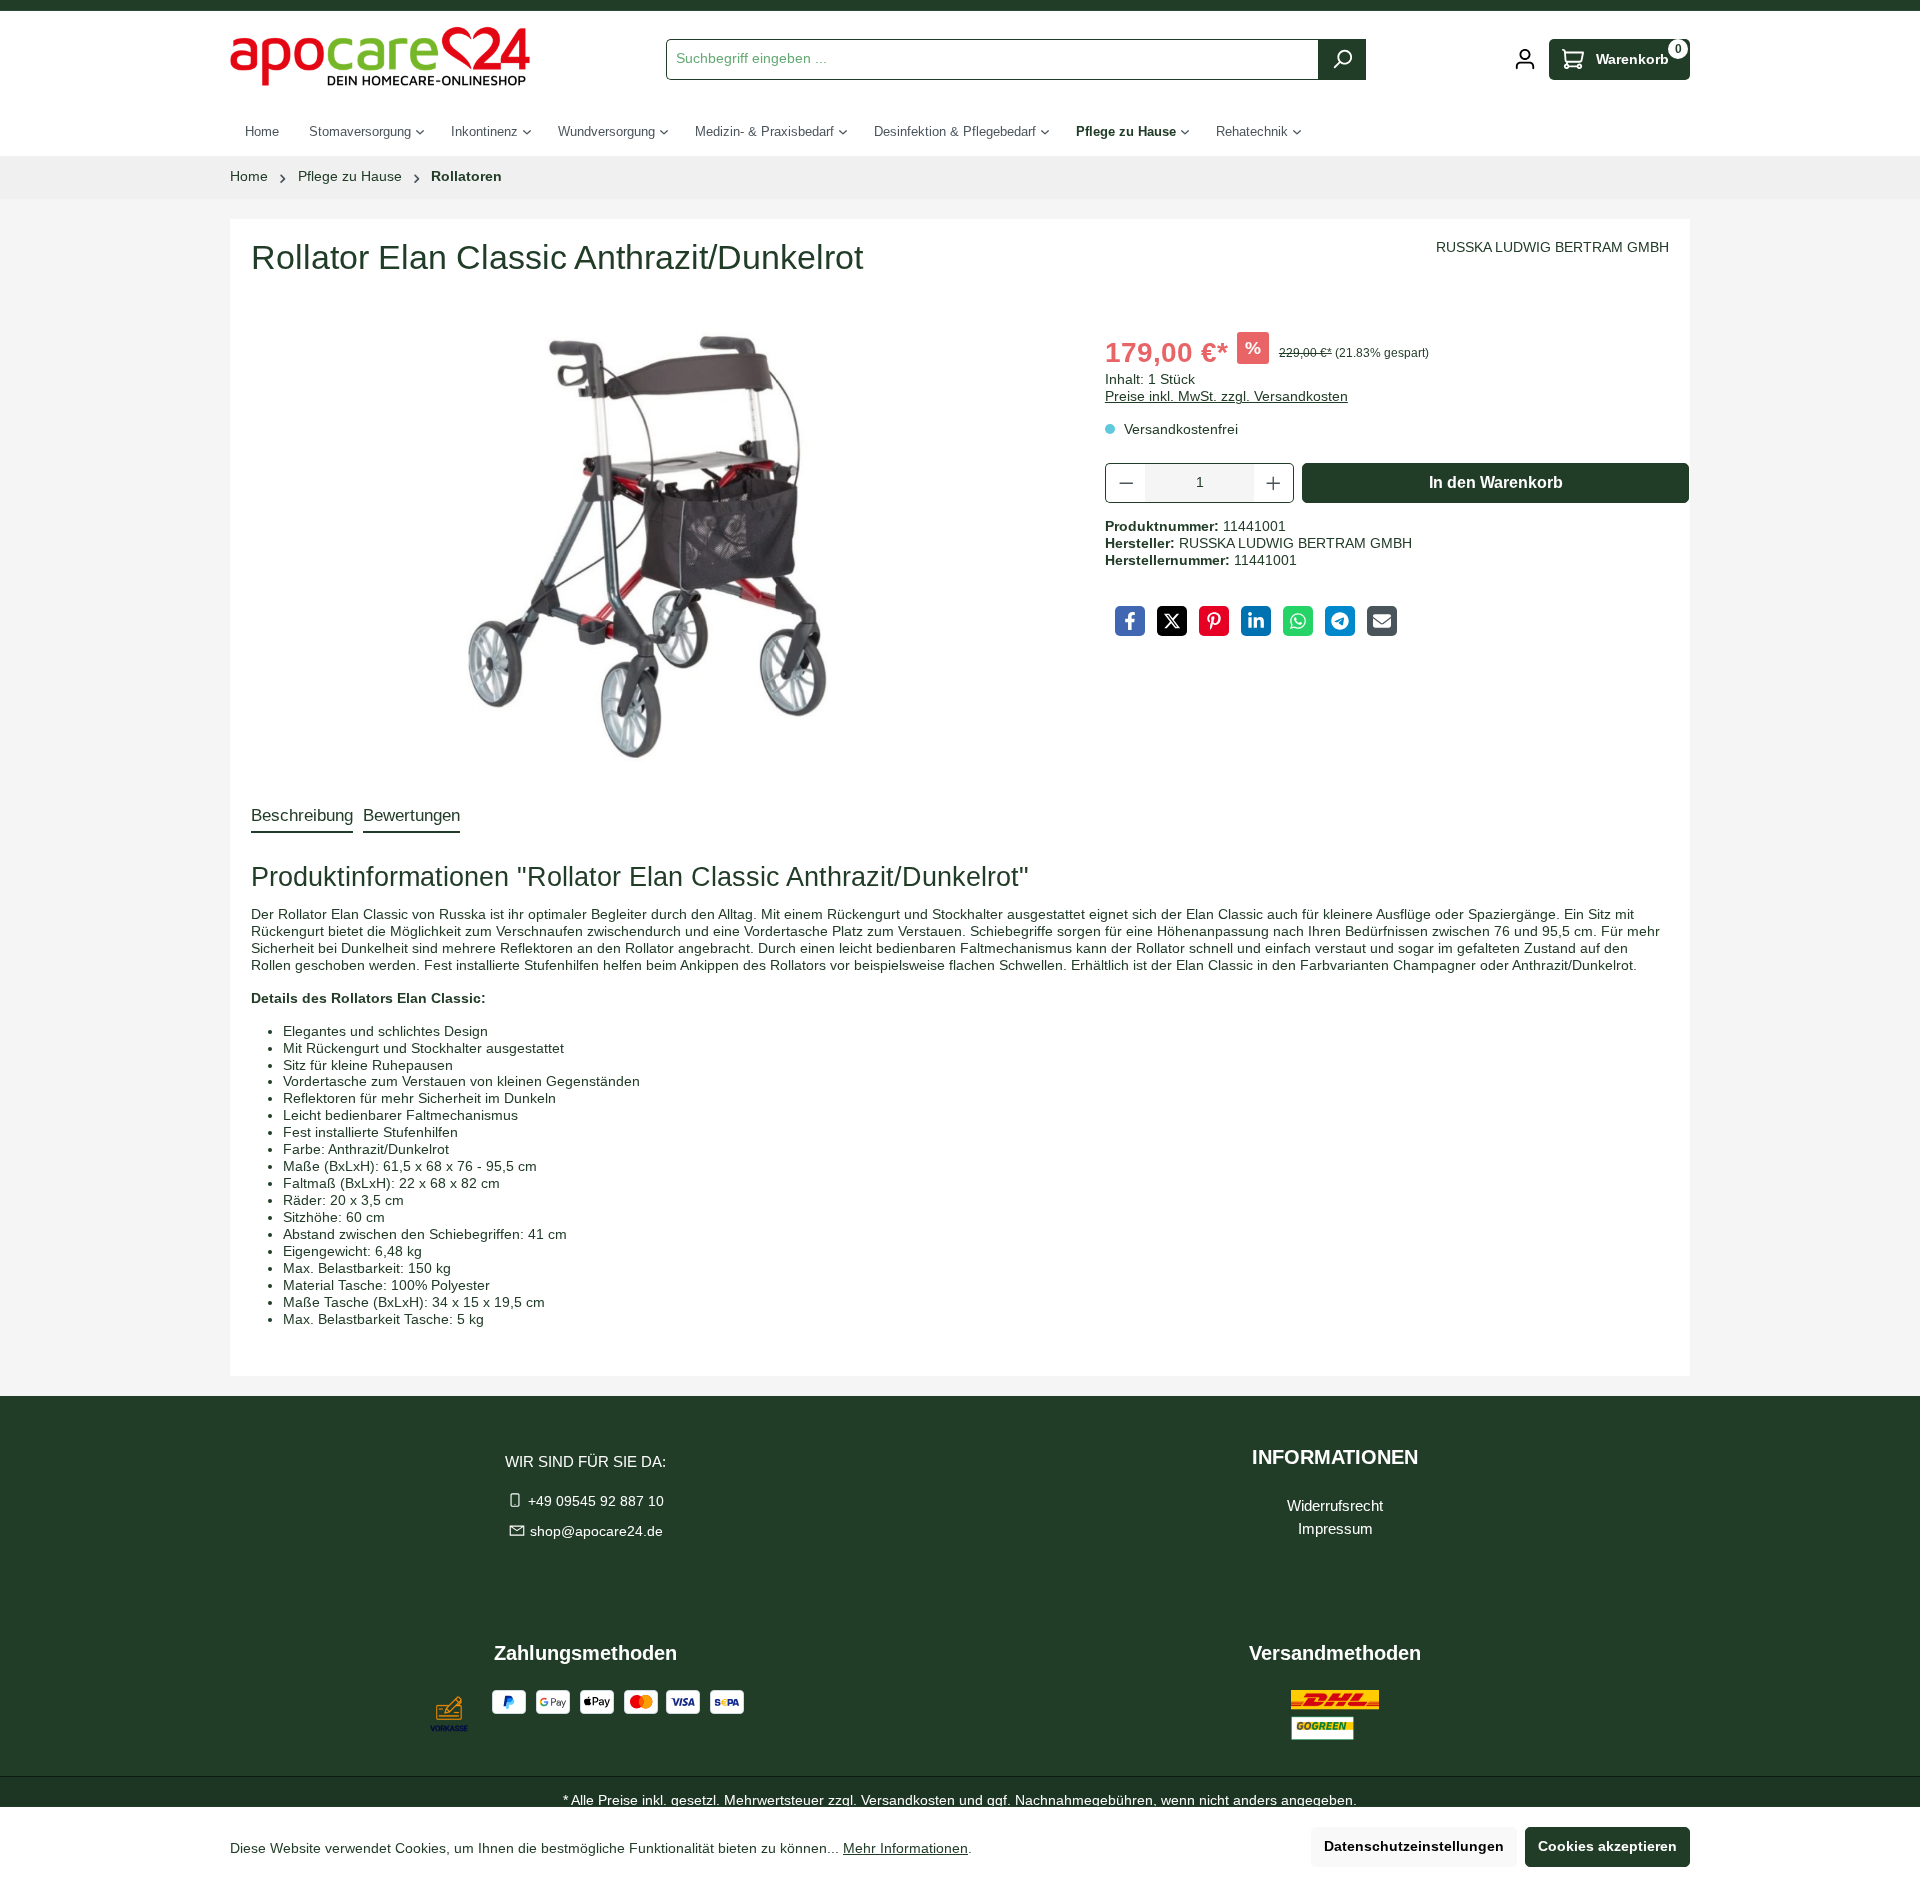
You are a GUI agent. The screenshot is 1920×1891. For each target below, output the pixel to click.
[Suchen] (1342, 59)
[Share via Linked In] (1256, 621)
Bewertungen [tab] (411, 815)
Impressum (1335, 1528)
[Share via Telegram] (1340, 621)
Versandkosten (908, 1800)
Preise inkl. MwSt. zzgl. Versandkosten (1226, 396)
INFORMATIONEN (1335, 1457)
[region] (648, 547)
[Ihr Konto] (1525, 59)
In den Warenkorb (1496, 482)
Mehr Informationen (905, 1848)
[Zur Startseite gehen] (380, 56)
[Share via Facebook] (1130, 621)
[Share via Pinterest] (1214, 621)
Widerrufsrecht (1335, 1505)
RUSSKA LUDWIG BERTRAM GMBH (1552, 247)
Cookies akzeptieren (1607, 1846)
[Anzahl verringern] (1126, 483)
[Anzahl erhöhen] (1274, 483)
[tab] (302, 816)
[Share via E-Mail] (1382, 621)
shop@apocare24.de (596, 1531)
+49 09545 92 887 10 (596, 1501)
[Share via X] (1172, 621)
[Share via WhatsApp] (1298, 621)
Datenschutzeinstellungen (1414, 1846)
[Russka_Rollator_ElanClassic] (648, 547)
